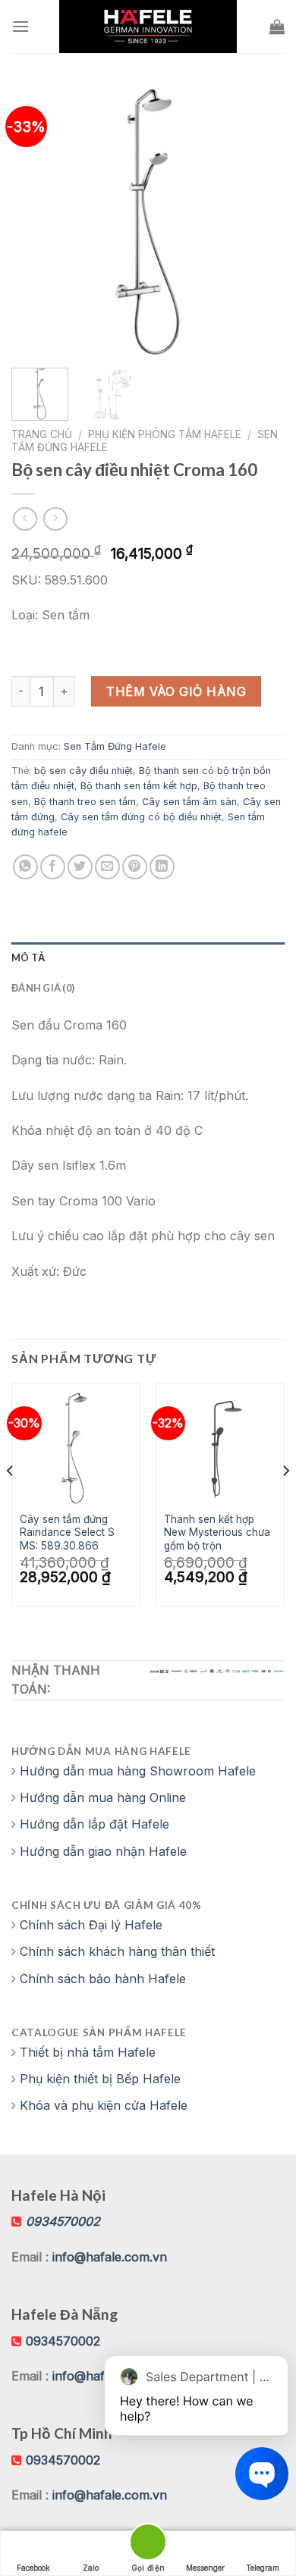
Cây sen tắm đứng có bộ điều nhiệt (141, 817)
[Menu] (20, 26)
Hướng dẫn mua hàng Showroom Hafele (138, 1771)
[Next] (260, 220)
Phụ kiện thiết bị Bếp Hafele (100, 2079)
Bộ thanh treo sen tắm (85, 802)
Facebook (33, 2568)
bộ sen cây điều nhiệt (83, 771)
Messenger (205, 2568)
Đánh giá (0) (43, 988)
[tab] (148, 957)
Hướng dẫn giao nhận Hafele (103, 1851)
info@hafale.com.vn (110, 2257)
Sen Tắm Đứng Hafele (115, 746)
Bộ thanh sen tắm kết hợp (139, 786)
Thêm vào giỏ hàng (176, 691)
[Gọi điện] (148, 2545)
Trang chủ (42, 434)
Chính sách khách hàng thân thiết (117, 1951)
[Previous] (36, 220)
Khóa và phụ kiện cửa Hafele (104, 2105)
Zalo (91, 2568)
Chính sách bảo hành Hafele (103, 1979)
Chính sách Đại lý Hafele (91, 1925)
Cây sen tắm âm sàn (189, 802)
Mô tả (28, 957)
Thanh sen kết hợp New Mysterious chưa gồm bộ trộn (217, 1532)
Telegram (263, 2568)
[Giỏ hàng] (277, 27)
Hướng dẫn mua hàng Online (103, 1797)
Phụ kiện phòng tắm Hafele (165, 434)
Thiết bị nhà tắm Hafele (88, 2052)
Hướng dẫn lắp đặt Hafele (94, 1824)
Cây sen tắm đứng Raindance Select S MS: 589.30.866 (67, 1532)
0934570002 (63, 2341)
